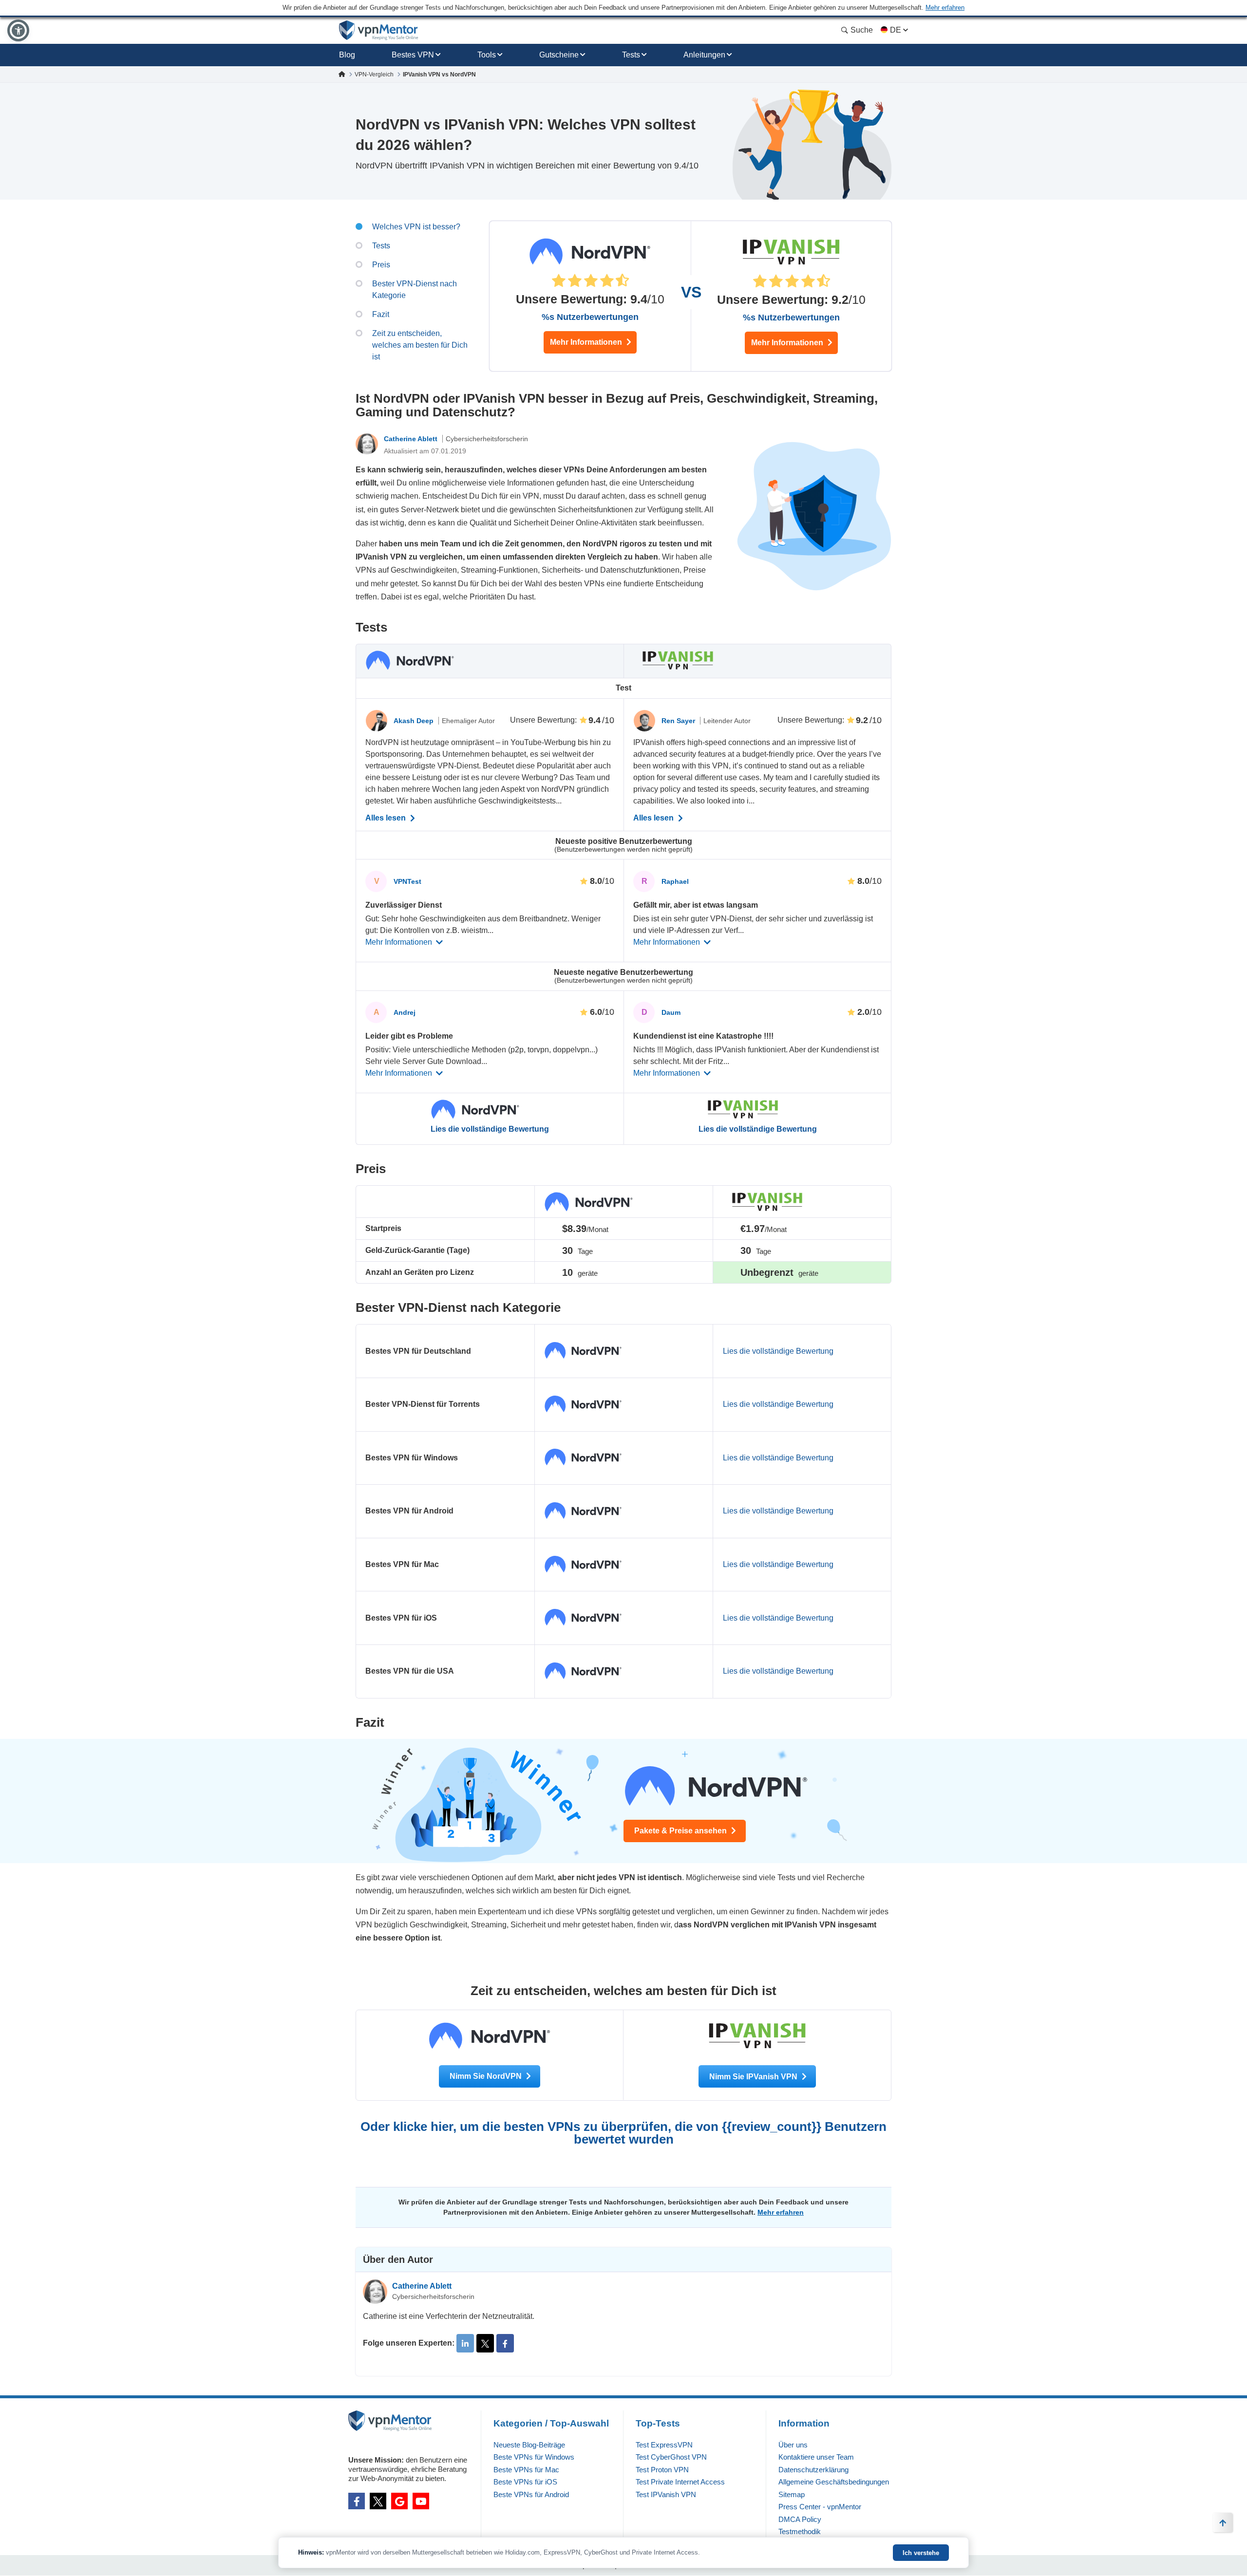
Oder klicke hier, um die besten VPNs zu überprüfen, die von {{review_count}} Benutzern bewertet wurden (623, 2133)
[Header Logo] (379, 30)
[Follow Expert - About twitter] (485, 2343)
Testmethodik (800, 2531)
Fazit (381, 314)
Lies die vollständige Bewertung (490, 1129)
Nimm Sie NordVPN (487, 2076)
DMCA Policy (800, 2519)
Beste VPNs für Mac (526, 2470)
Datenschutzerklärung (813, 2470)
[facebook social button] (357, 2501)
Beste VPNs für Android (531, 2494)
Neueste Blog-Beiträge (529, 2445)
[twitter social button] (378, 2501)
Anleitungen (704, 55)
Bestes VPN (413, 55)
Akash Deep (415, 721)
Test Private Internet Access (680, 2482)
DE (896, 30)
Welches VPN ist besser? (416, 227)
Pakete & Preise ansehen (681, 1831)
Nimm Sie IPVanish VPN (754, 2077)
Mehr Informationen (587, 342)
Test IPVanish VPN (666, 2494)
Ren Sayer (679, 721)
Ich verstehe (921, 2553)
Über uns (793, 2445)
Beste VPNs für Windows (534, 2457)
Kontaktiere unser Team (816, 2457)
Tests (631, 55)
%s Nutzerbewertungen (590, 317)
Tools (487, 55)
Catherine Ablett (412, 439)
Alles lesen (387, 818)
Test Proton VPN (662, 2470)
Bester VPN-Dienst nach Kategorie (415, 289)
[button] (18, 30)
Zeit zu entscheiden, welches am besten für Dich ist (420, 345)
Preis (381, 265)
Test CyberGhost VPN (671, 2457)
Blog (347, 55)
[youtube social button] (421, 2501)
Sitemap (792, 2494)
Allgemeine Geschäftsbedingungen (834, 2482)
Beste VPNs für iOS (525, 2482)
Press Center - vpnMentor (820, 2507)
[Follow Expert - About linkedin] (465, 2343)
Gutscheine (559, 55)
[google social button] (399, 2501)
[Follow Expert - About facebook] (505, 2343)
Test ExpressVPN (664, 2445)
